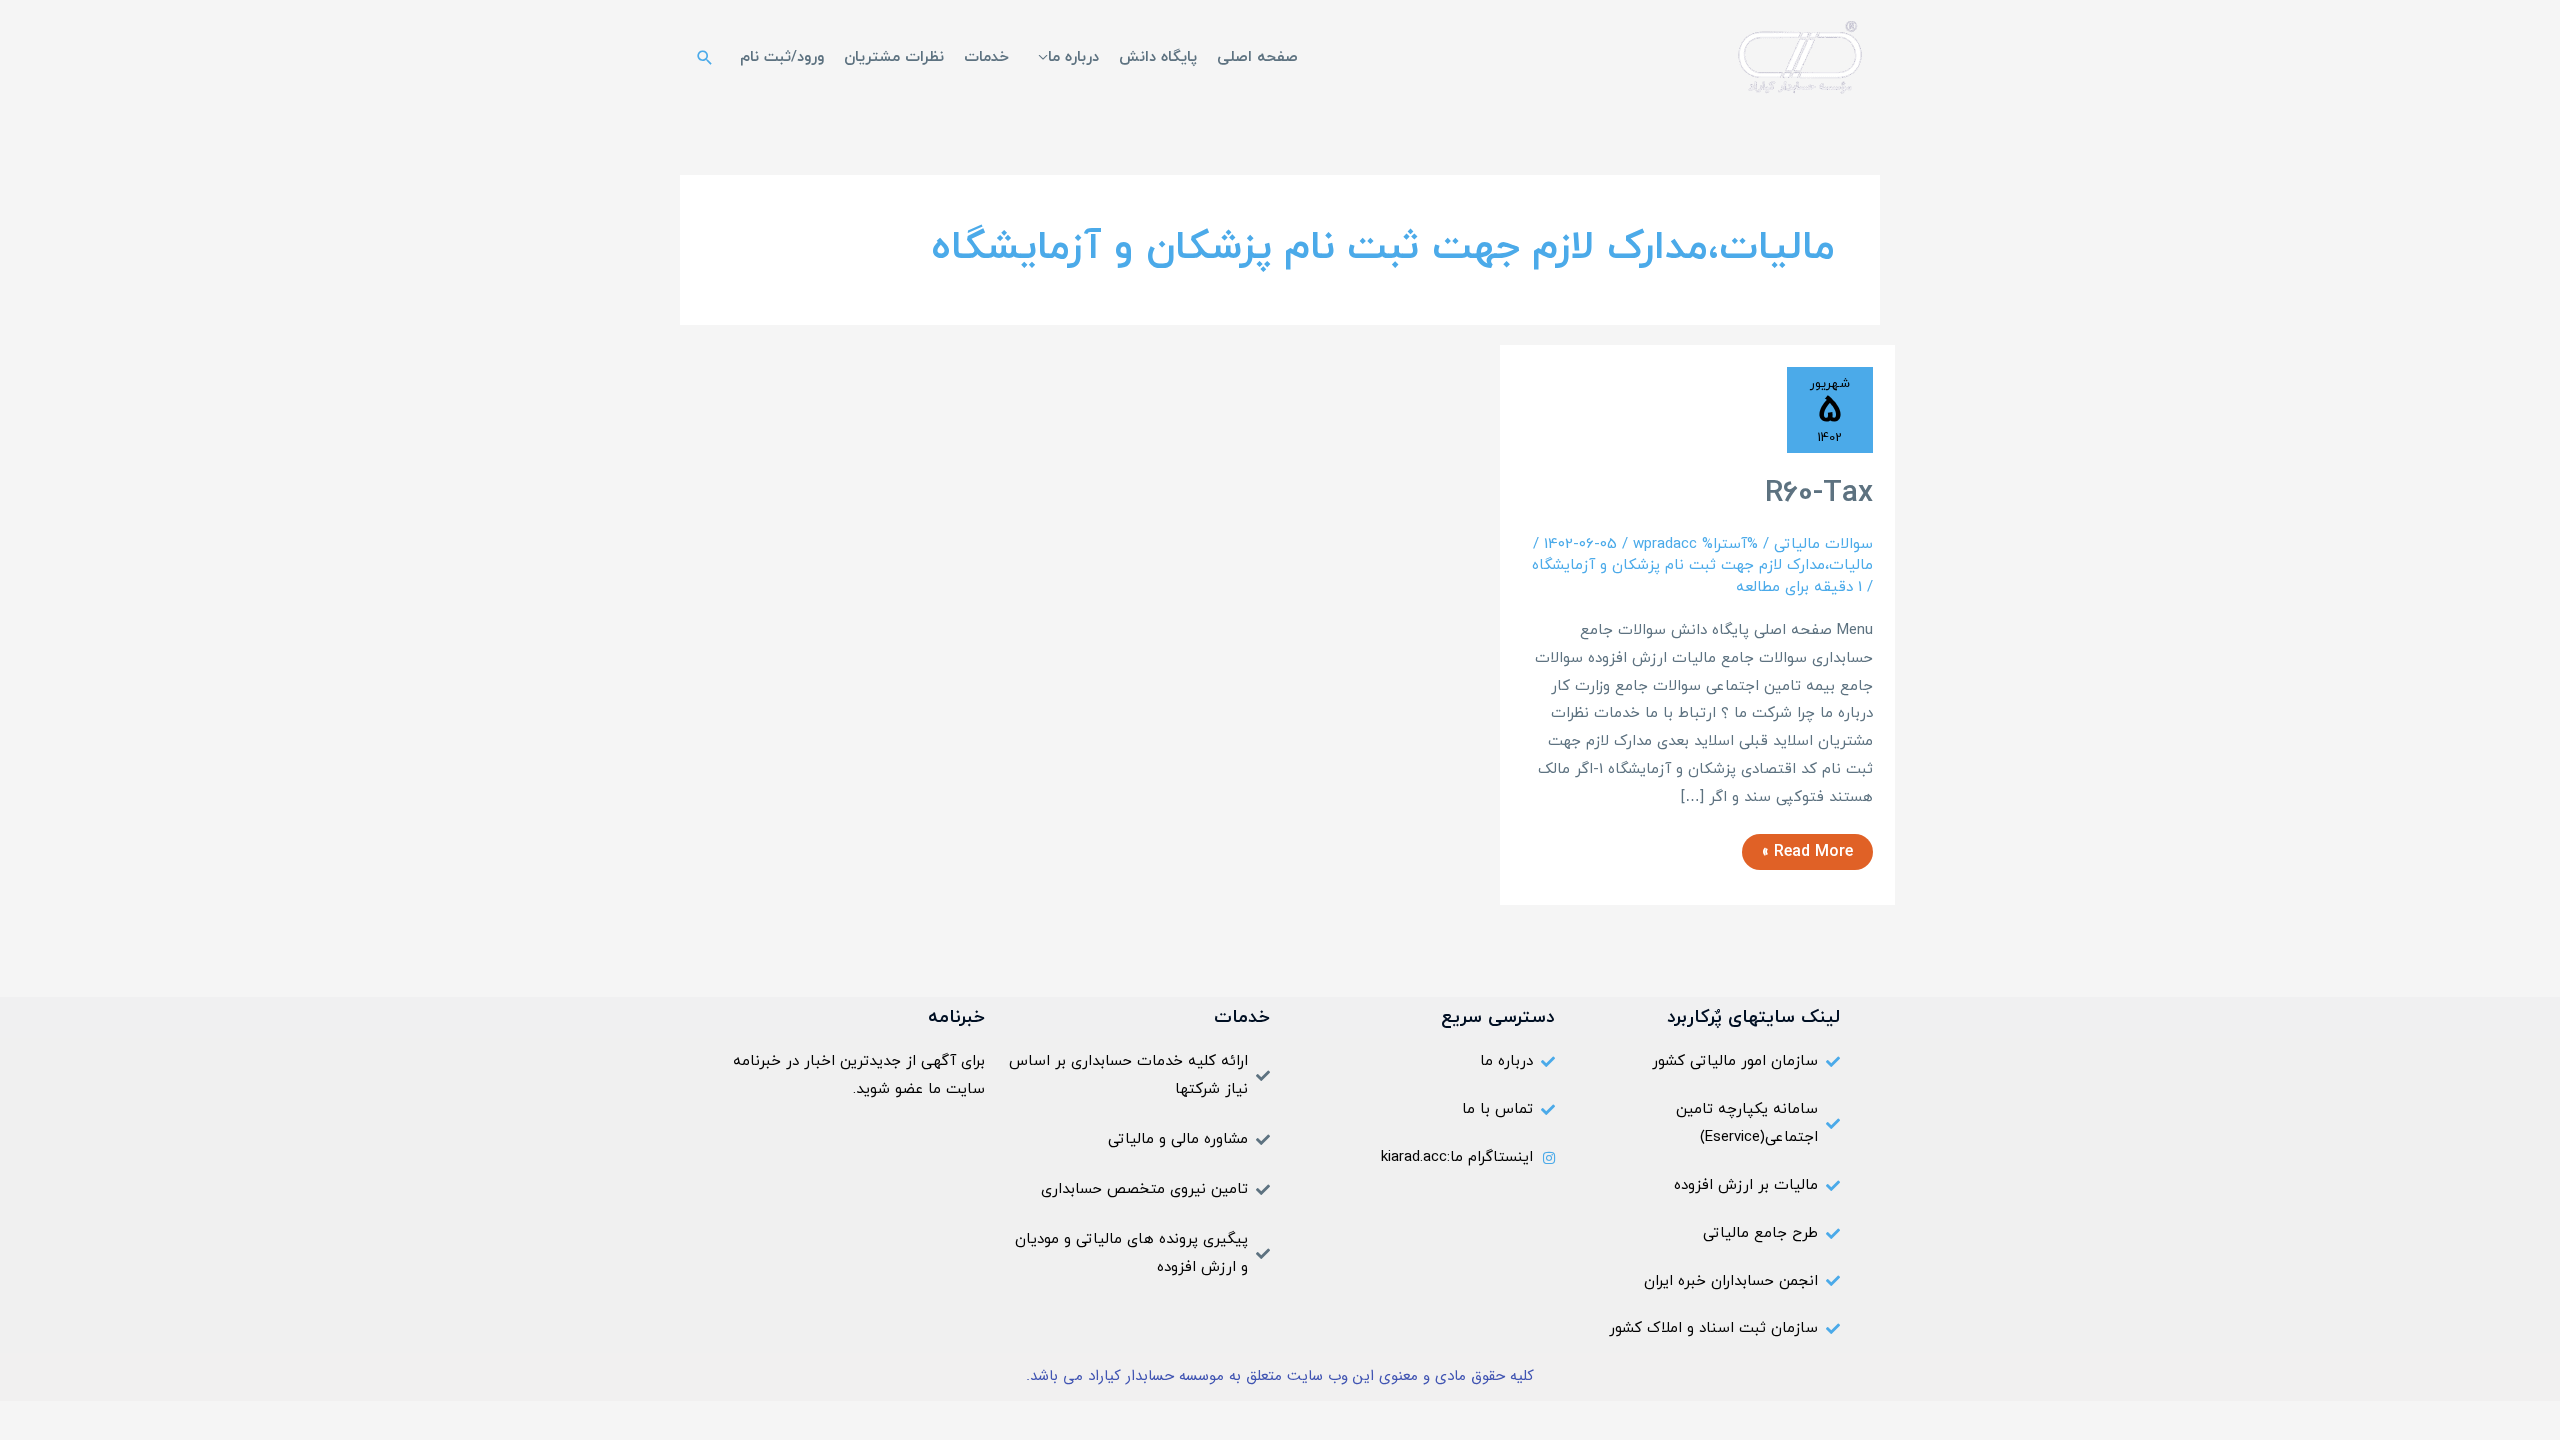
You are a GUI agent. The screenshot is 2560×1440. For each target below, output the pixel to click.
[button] (705, 57)
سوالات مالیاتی (1823, 544)
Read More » (1808, 848)
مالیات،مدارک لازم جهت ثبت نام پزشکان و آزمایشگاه (1702, 565)
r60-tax (1819, 493)
